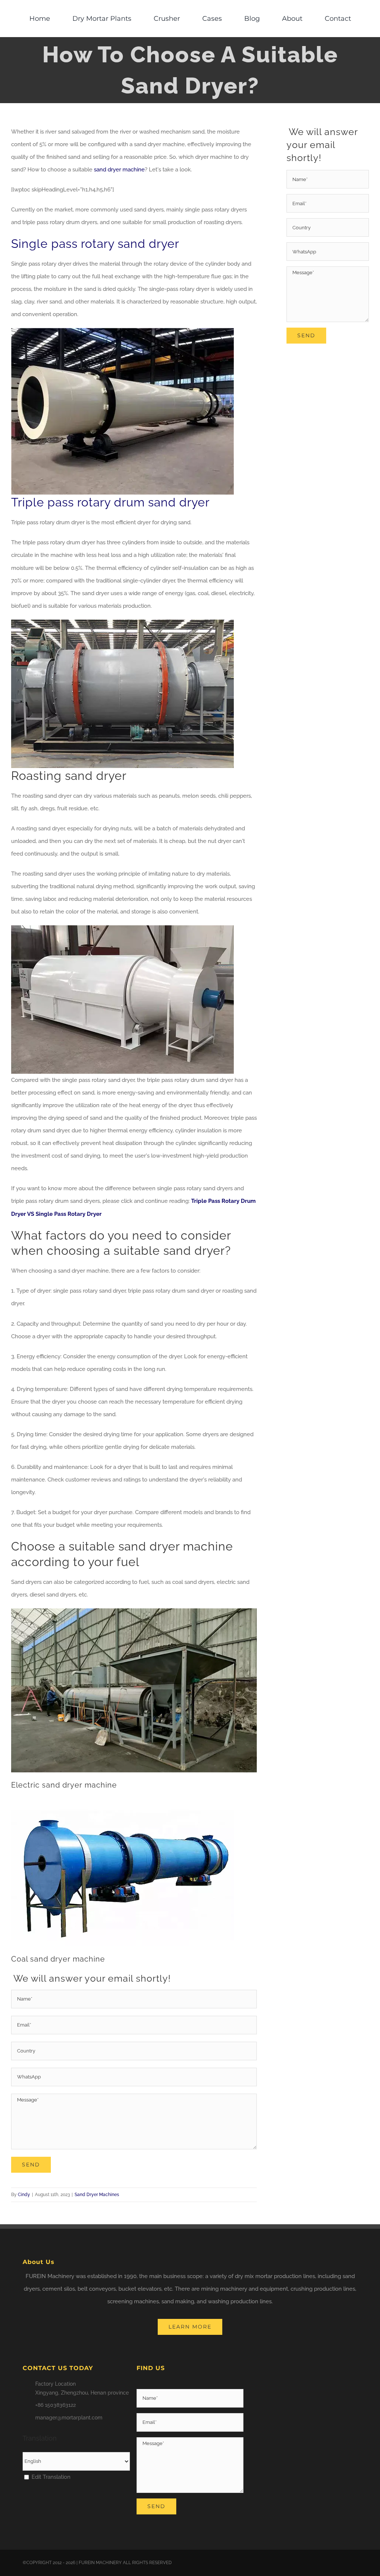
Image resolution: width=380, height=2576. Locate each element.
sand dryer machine (119, 170)
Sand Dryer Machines (97, 2195)
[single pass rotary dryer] (122, 331)
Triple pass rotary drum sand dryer (110, 502)
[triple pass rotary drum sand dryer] (122, 622)
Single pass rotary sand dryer (95, 244)
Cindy (24, 2195)
